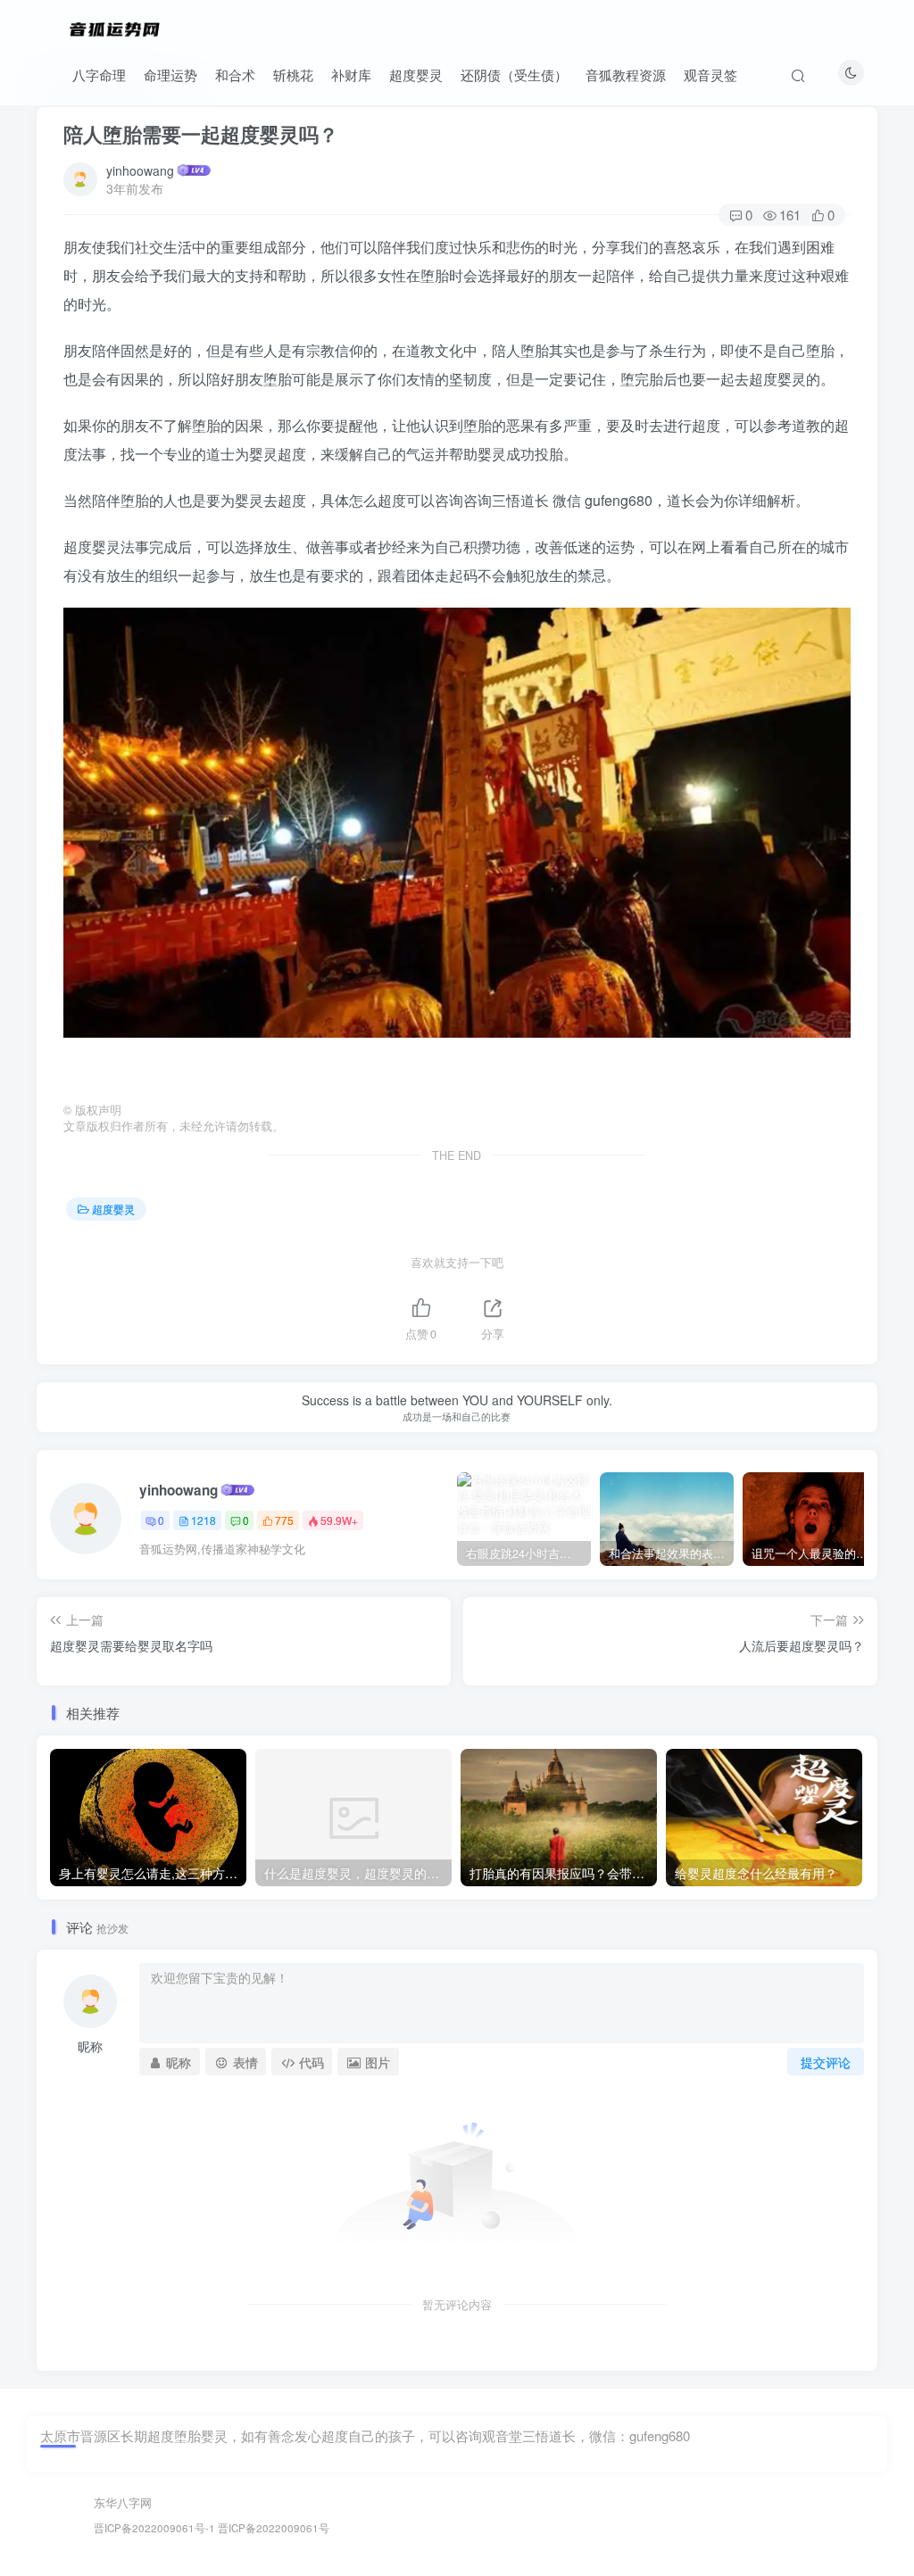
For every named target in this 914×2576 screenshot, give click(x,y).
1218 (204, 1520)
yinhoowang (140, 170)
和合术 (235, 75)
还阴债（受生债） (514, 75)
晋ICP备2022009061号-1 (154, 2528)
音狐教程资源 (626, 75)
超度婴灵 (416, 75)
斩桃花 (293, 75)
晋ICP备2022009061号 (274, 2528)
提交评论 (826, 2062)
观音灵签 (710, 75)
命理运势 (170, 75)
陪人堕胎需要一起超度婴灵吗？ (201, 134)
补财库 (351, 75)
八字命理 (99, 75)
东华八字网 (123, 2502)
